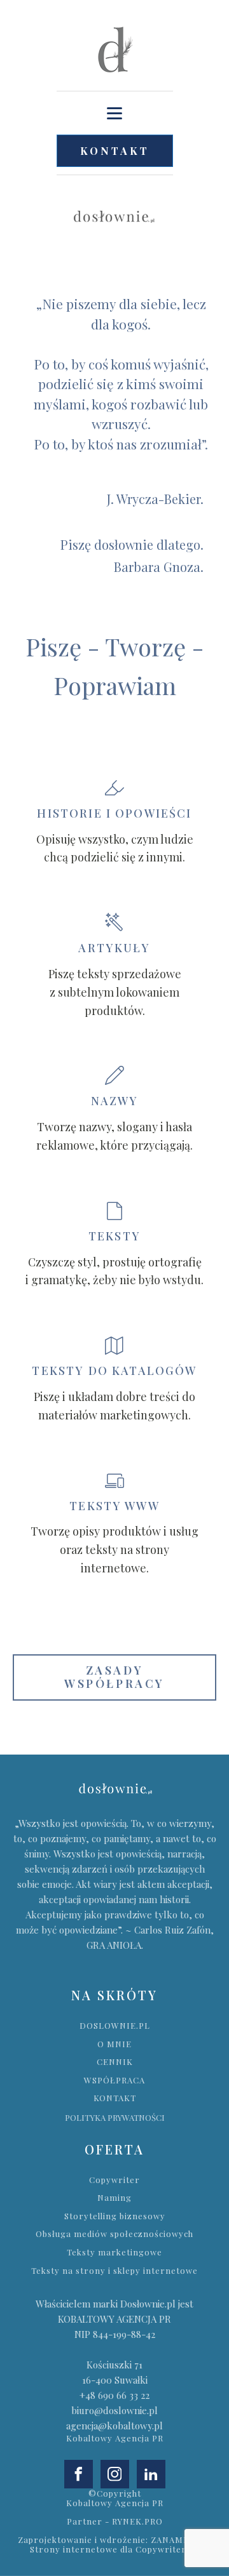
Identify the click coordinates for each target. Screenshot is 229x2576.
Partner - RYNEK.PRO (115, 2521)
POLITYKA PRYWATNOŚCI (115, 2117)
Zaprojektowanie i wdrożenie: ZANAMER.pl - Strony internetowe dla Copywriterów (115, 2545)
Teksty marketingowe (114, 2252)
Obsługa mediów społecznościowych (114, 2234)
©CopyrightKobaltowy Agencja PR (115, 2498)
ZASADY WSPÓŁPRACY (114, 1677)
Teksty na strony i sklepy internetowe (114, 2271)
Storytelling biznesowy (115, 2216)
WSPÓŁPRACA (114, 2080)
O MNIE (114, 2044)
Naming (114, 2198)
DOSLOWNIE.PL (115, 2026)
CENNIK (115, 2062)
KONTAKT (115, 151)
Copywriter (114, 2180)
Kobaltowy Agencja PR (115, 2438)
